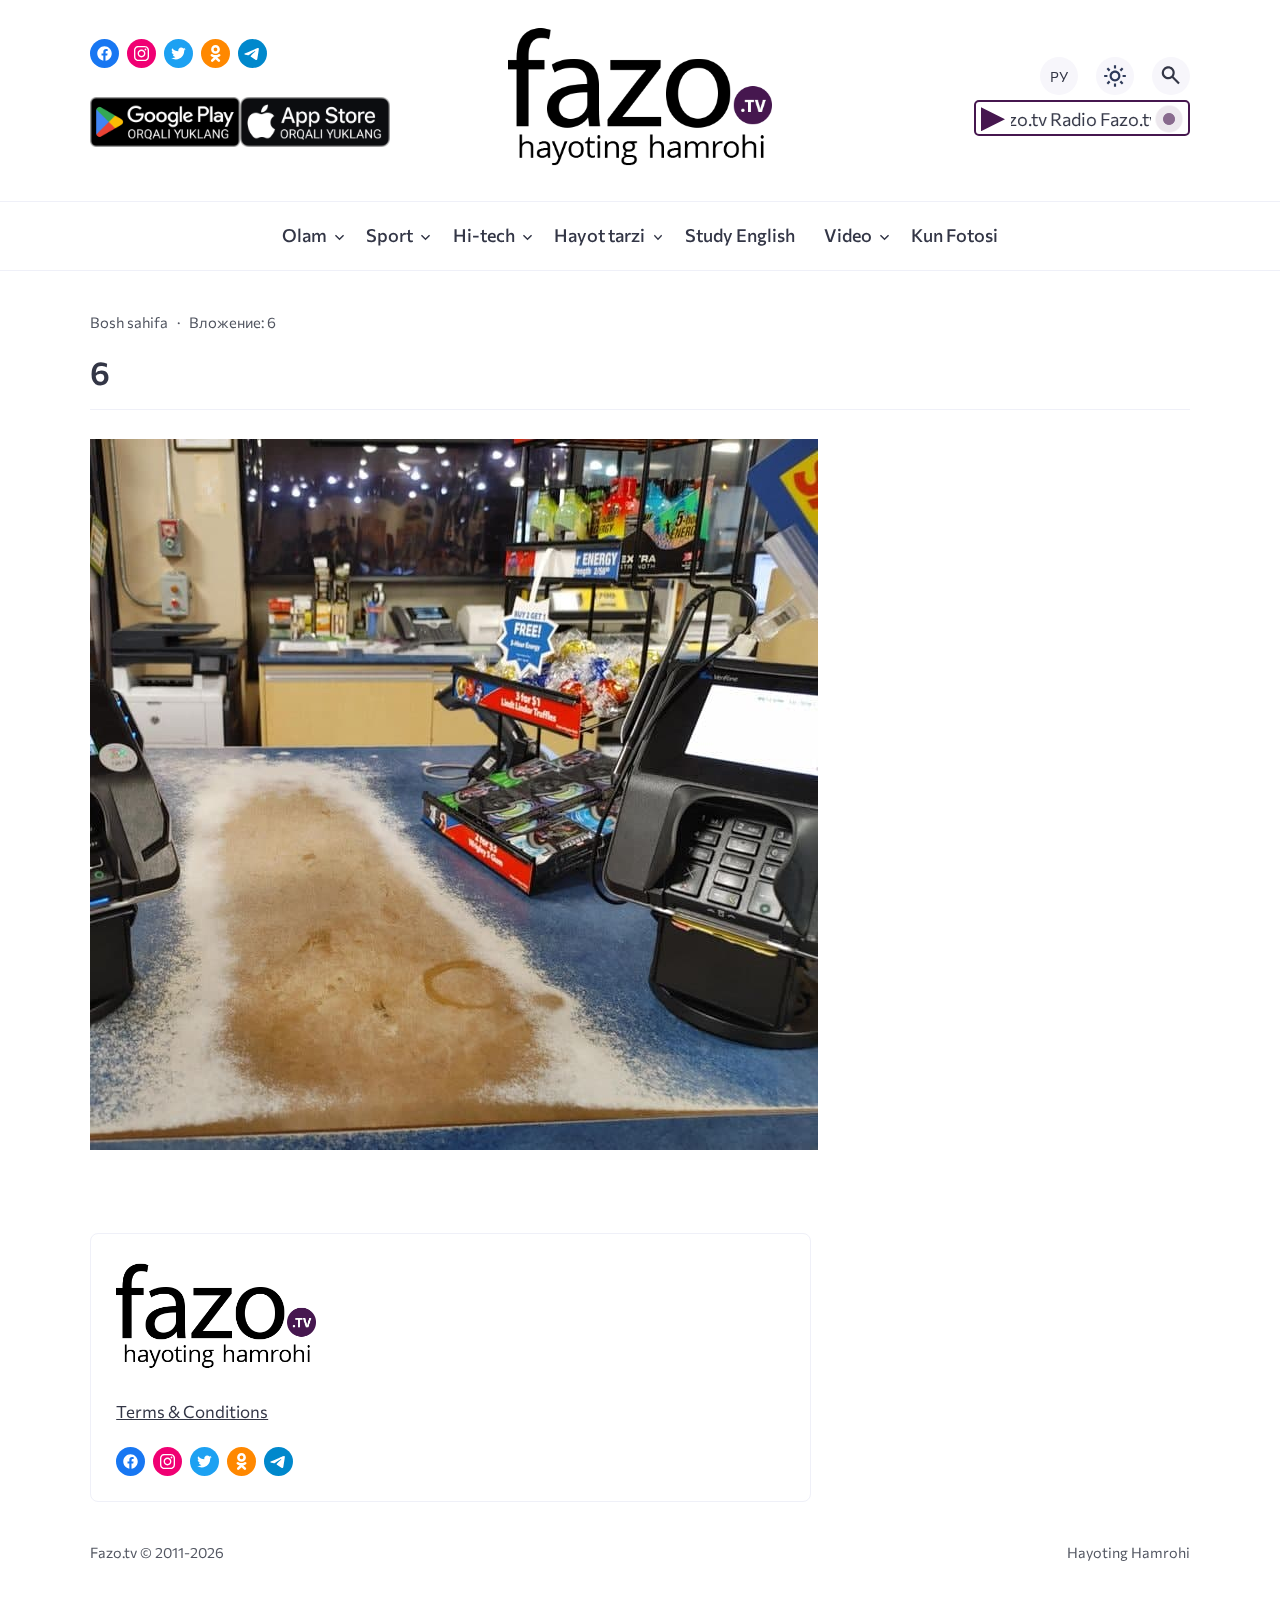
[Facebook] (104, 53)
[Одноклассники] (215, 53)
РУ (1059, 76)
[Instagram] (141, 53)
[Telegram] (252, 53)
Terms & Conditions (192, 1411)
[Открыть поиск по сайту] (1171, 76)
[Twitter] (178, 53)
